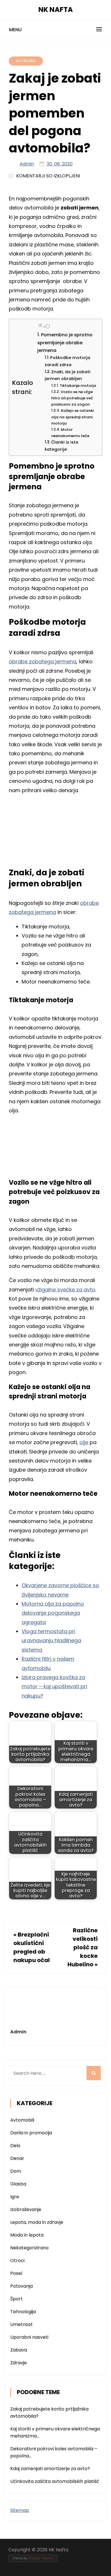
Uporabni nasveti (29, 2337)
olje (84, 1442)
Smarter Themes (41, 2558)
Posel (16, 2273)
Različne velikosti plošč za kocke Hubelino (83, 1947)
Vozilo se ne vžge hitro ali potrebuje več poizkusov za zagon (72, 398)
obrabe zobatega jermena (43, 661)
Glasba (18, 2184)
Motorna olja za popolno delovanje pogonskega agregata (53, 1613)
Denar (17, 2158)
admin (27, 164)
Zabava (19, 2350)
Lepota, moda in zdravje (37, 2222)
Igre (15, 2197)
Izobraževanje (26, 2209)
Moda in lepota (27, 2235)
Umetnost (21, 2324)
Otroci (17, 2261)
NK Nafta (56, 10)
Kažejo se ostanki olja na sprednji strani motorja (72, 417)
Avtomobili (26, 61)
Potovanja (21, 2286)
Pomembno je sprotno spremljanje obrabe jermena (65, 343)
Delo (15, 2146)
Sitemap (20, 2510)
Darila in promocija (31, 2133)
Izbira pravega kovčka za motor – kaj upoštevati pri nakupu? (54, 1686)
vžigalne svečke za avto (65, 1290)
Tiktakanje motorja (78, 386)
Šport (17, 2299)
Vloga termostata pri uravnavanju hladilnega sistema (51, 1641)
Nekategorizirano (29, 2248)
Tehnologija (23, 2312)
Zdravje (18, 2363)
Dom (16, 2171)
